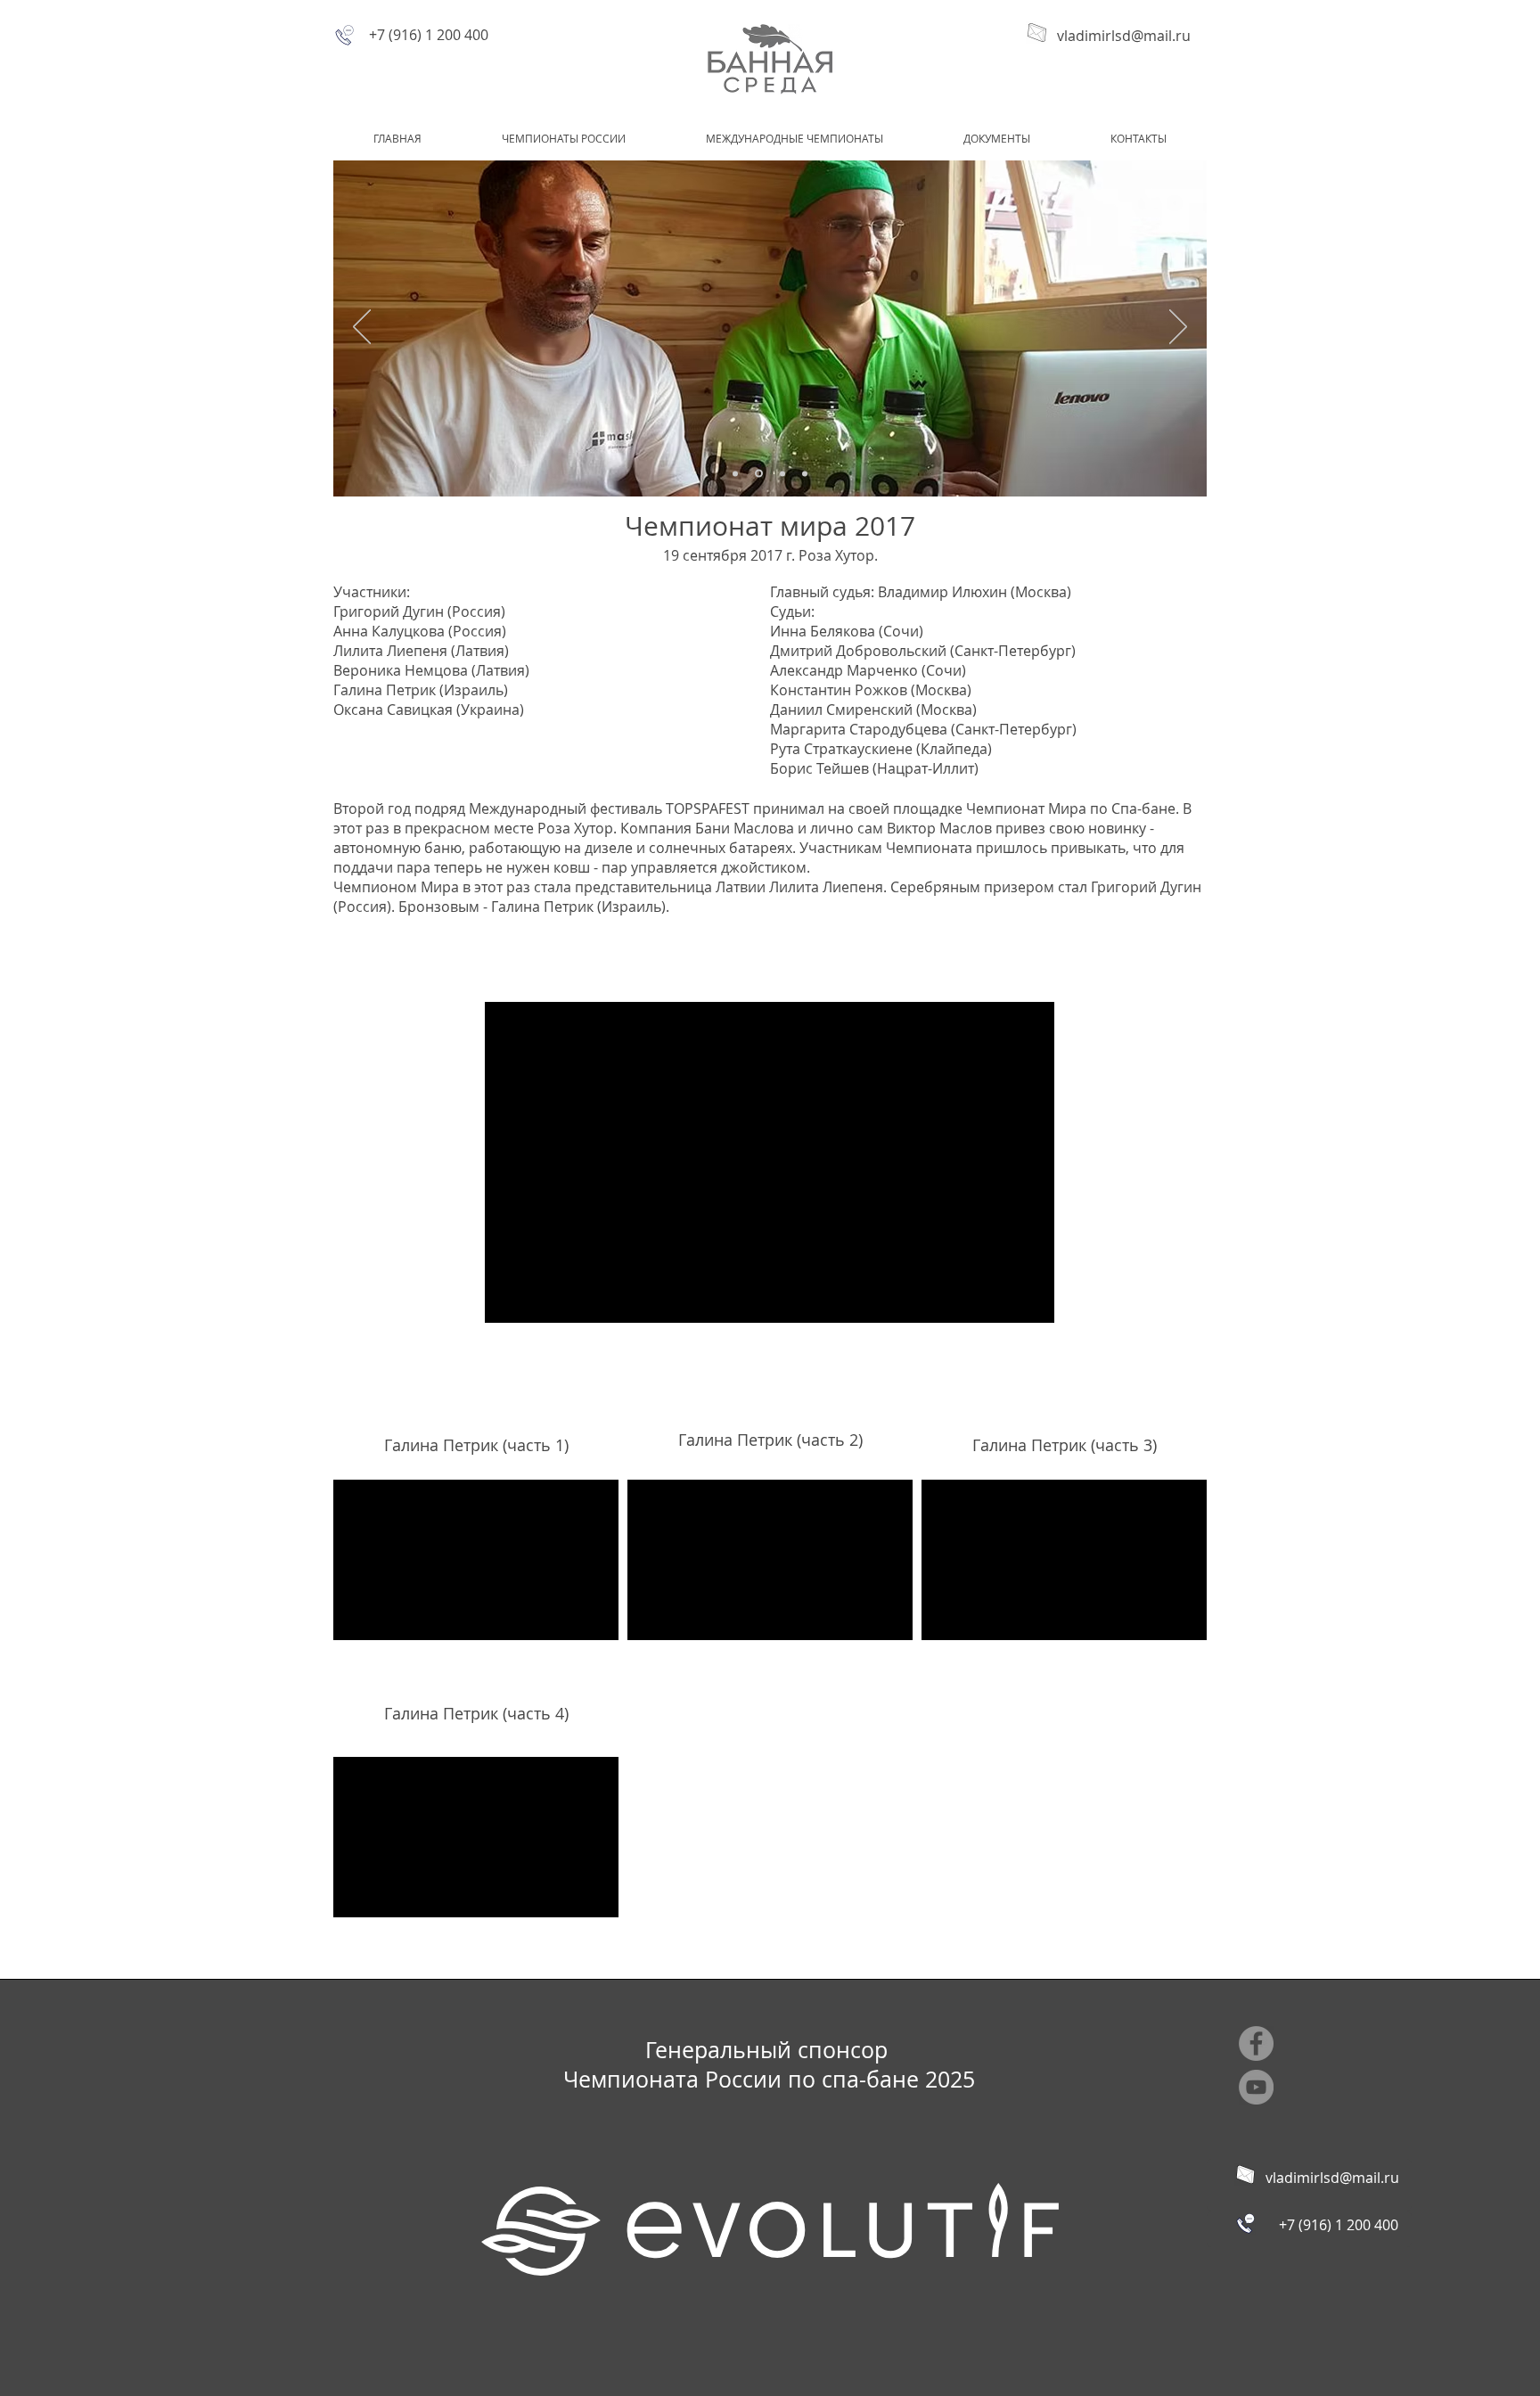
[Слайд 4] (805, 473)
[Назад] (362, 328)
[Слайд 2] (758, 473)
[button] (564, 138)
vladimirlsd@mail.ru (1124, 36)
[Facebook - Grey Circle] (1256, 2043)
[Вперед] (1178, 328)
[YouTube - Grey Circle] (1256, 2087)
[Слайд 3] (781, 474)
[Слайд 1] (735, 473)
